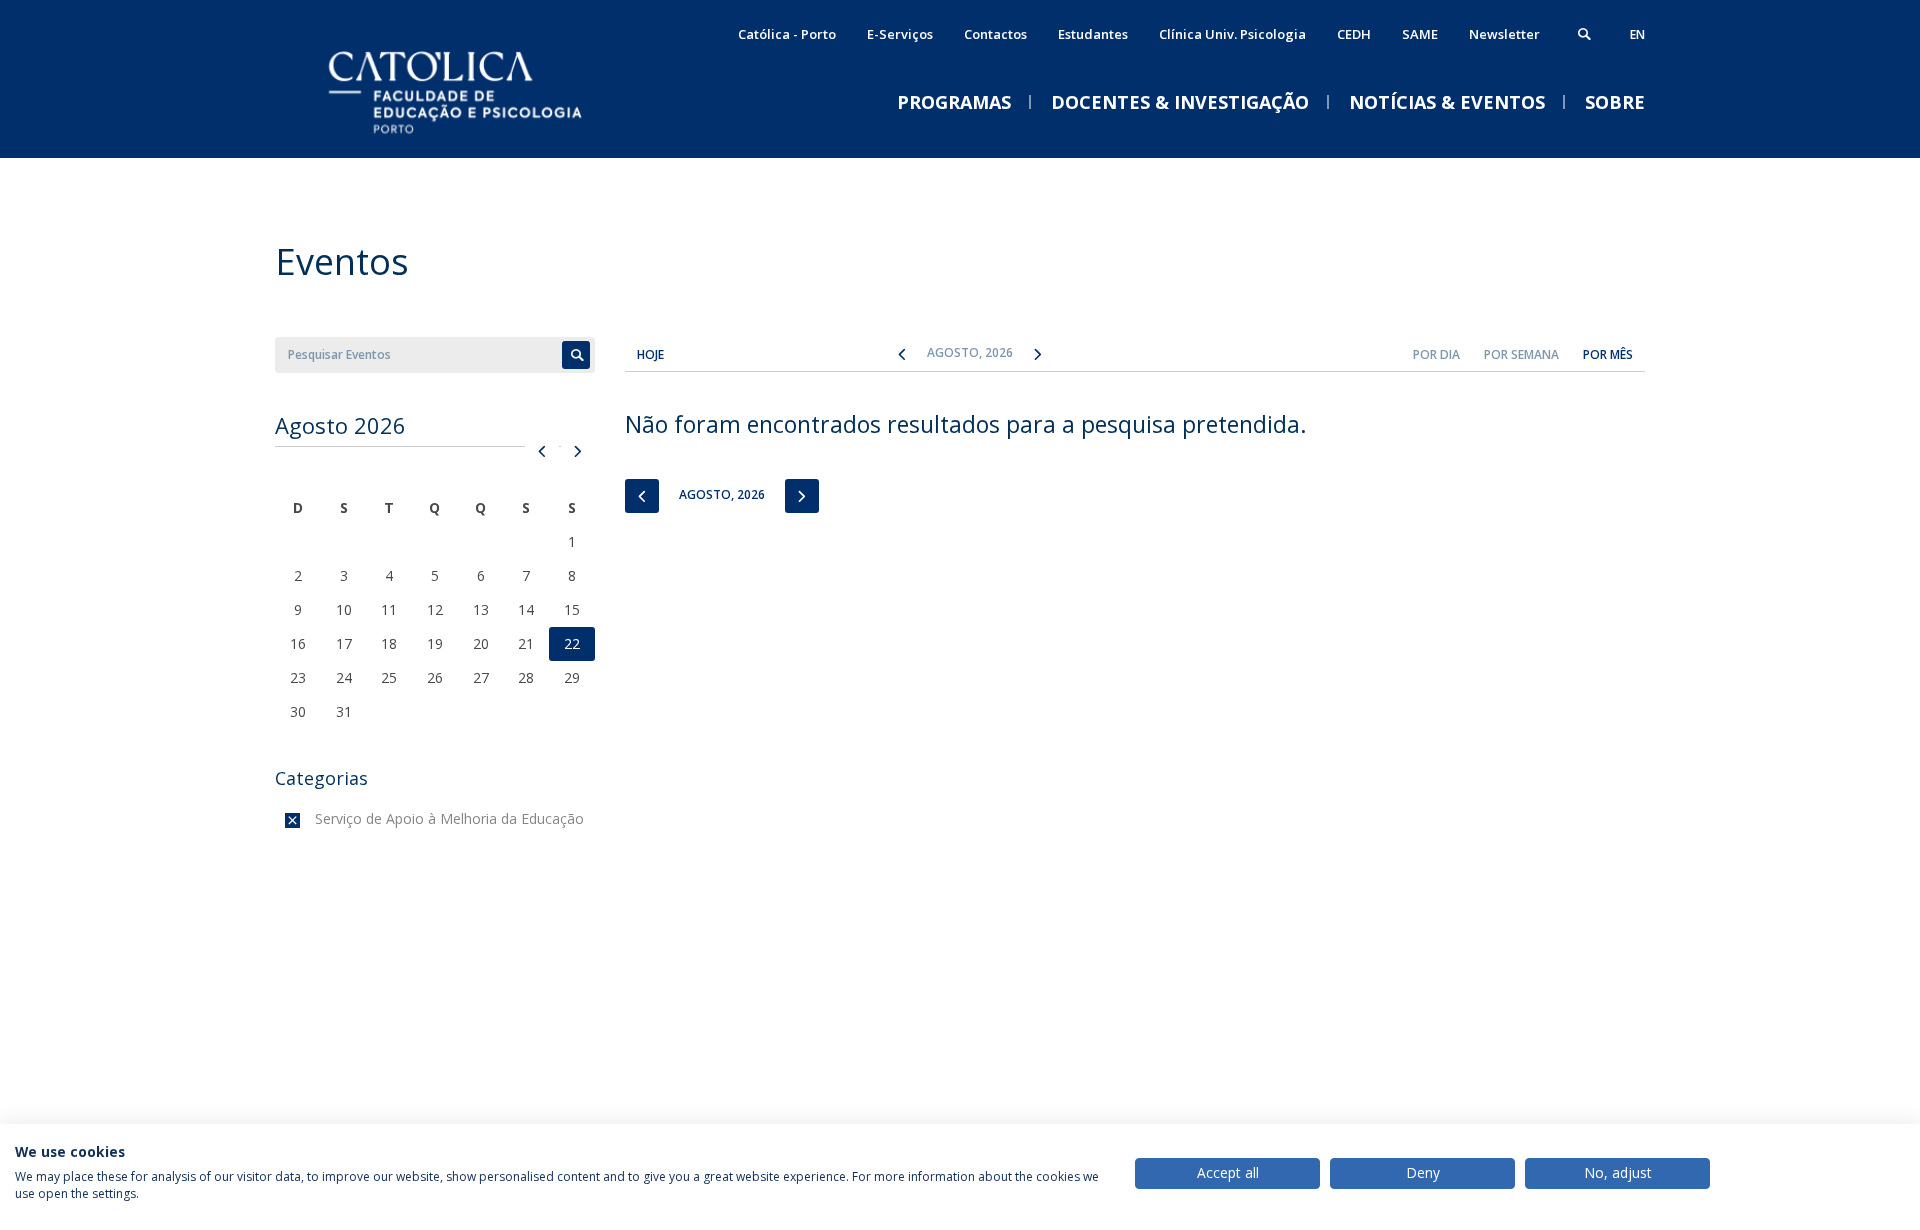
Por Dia (1436, 354)
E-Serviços (900, 34)
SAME (1420, 34)
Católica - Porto (787, 34)
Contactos (995, 34)
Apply (576, 355)
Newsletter (1504, 34)
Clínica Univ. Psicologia (1232, 34)
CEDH (1354, 34)
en (1637, 34)
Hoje (650, 354)
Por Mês (1608, 354)
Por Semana (1521, 354)
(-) (319, 818)
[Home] (475, 137)
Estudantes (1093, 34)
